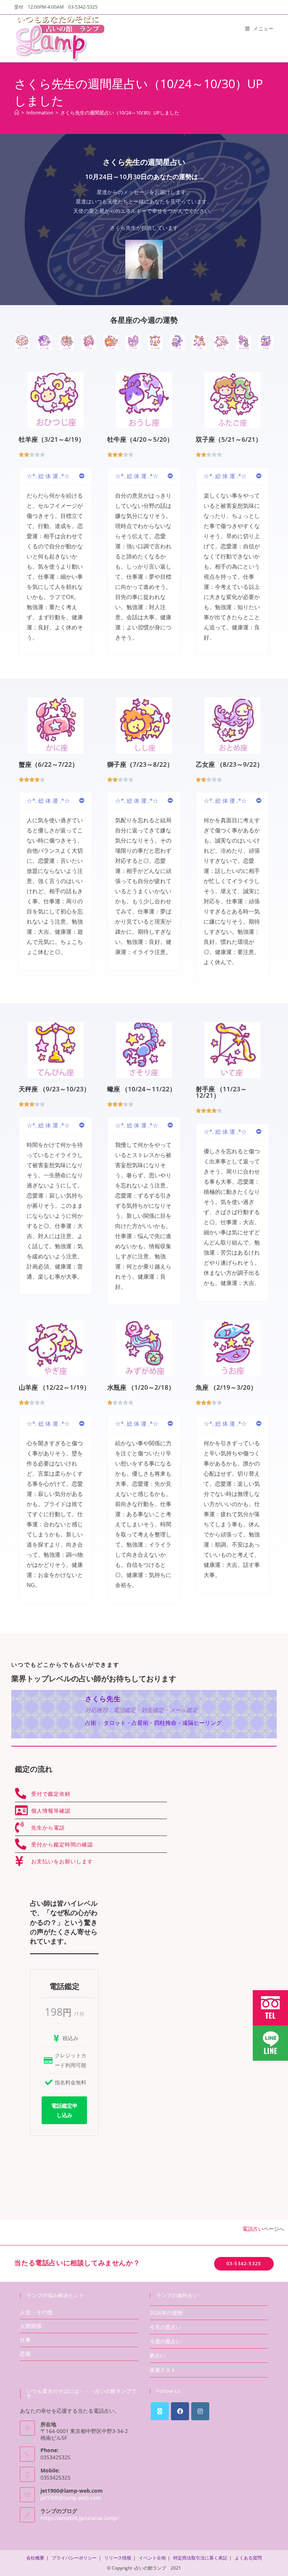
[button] (55, 476)
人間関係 (31, 2326)
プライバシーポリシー (74, 2558)
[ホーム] (17, 113)
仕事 (25, 2340)
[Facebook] (180, 2411)
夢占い (157, 2356)
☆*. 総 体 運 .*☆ (48, 476)
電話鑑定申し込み (64, 2110)
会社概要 (35, 2558)
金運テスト (163, 2370)
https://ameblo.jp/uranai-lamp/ (80, 2518)
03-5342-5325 (244, 2264)
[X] (160, 2411)
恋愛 (25, 2354)
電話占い (253, 2229)
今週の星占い (165, 2341)
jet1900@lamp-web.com (71, 2498)
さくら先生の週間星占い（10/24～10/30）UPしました (120, 113)
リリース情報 (118, 2558)
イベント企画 (152, 2558)
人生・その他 (36, 2312)
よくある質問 (248, 2558)
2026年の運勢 (166, 2313)
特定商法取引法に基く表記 (200, 2558)
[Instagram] (200, 2411)
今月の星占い (165, 2327)
